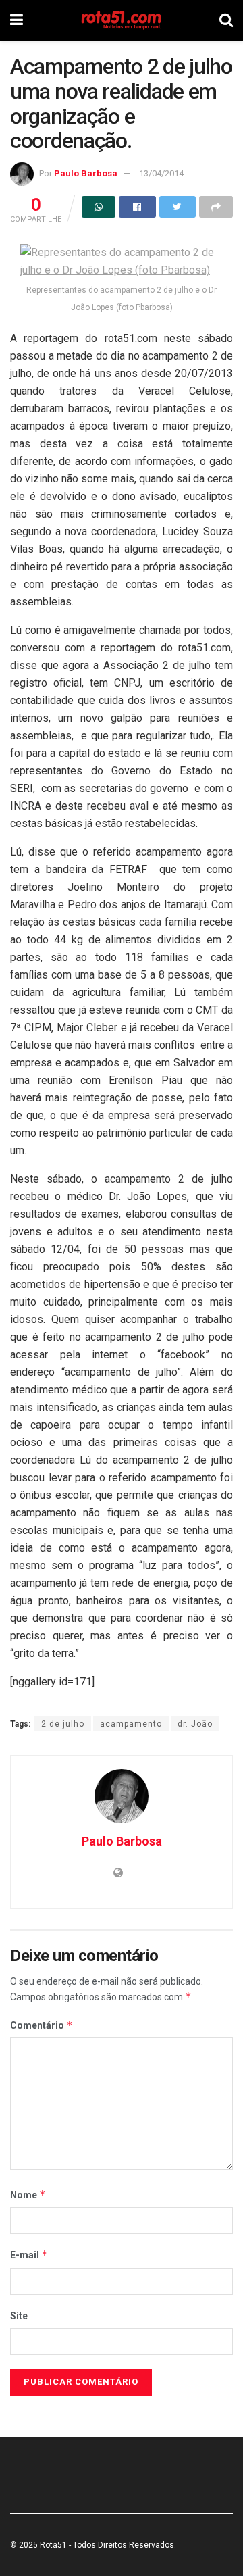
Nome (28, 2195)
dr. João (195, 1724)
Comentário (42, 2025)
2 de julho (63, 1724)
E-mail (29, 2255)
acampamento (131, 1724)
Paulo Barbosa (86, 173)
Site (19, 2316)
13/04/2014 (161, 173)
